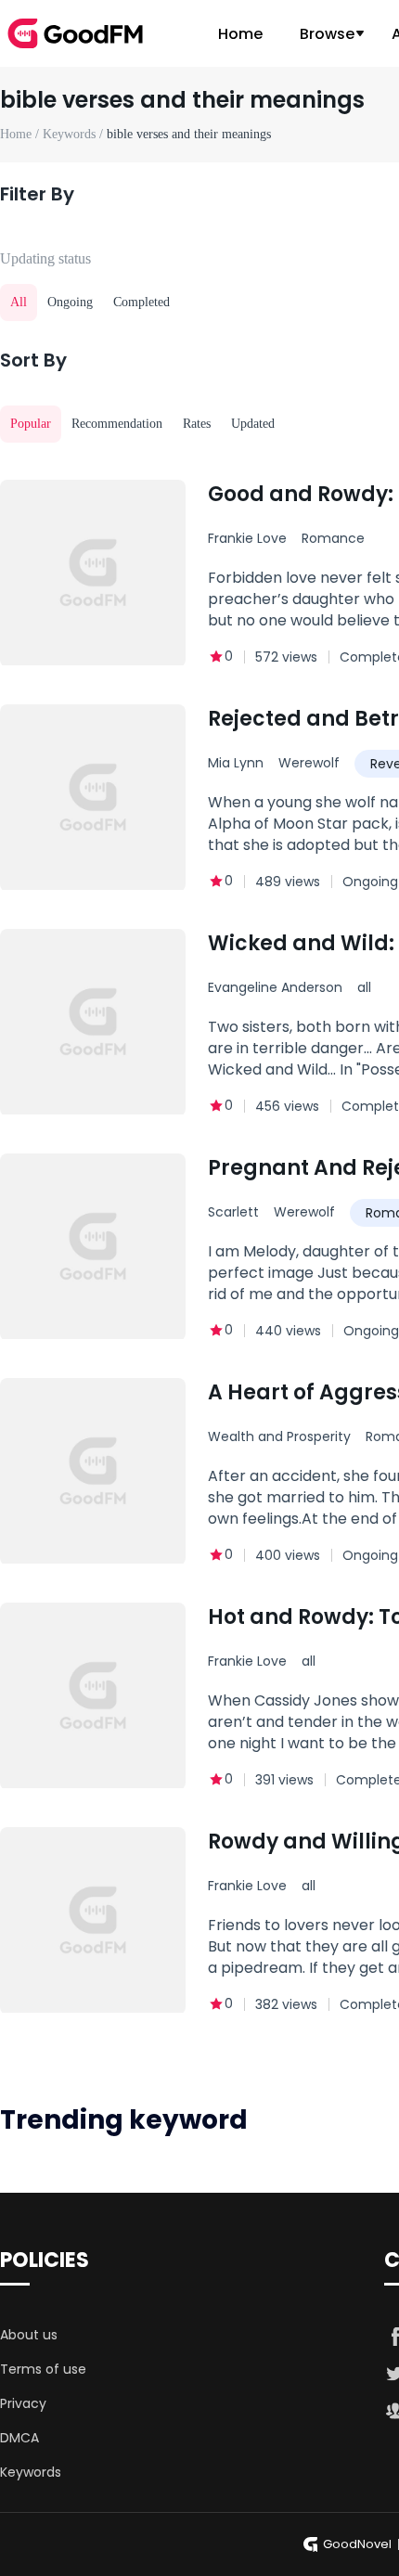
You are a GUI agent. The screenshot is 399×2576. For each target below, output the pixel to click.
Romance (333, 538)
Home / (21, 134)
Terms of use (43, 2369)
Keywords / (75, 134)
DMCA (19, 2438)
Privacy (23, 2403)
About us (29, 2335)
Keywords (31, 2472)
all (364, 987)
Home (240, 34)
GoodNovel (357, 2544)
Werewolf (309, 763)
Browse (327, 34)
